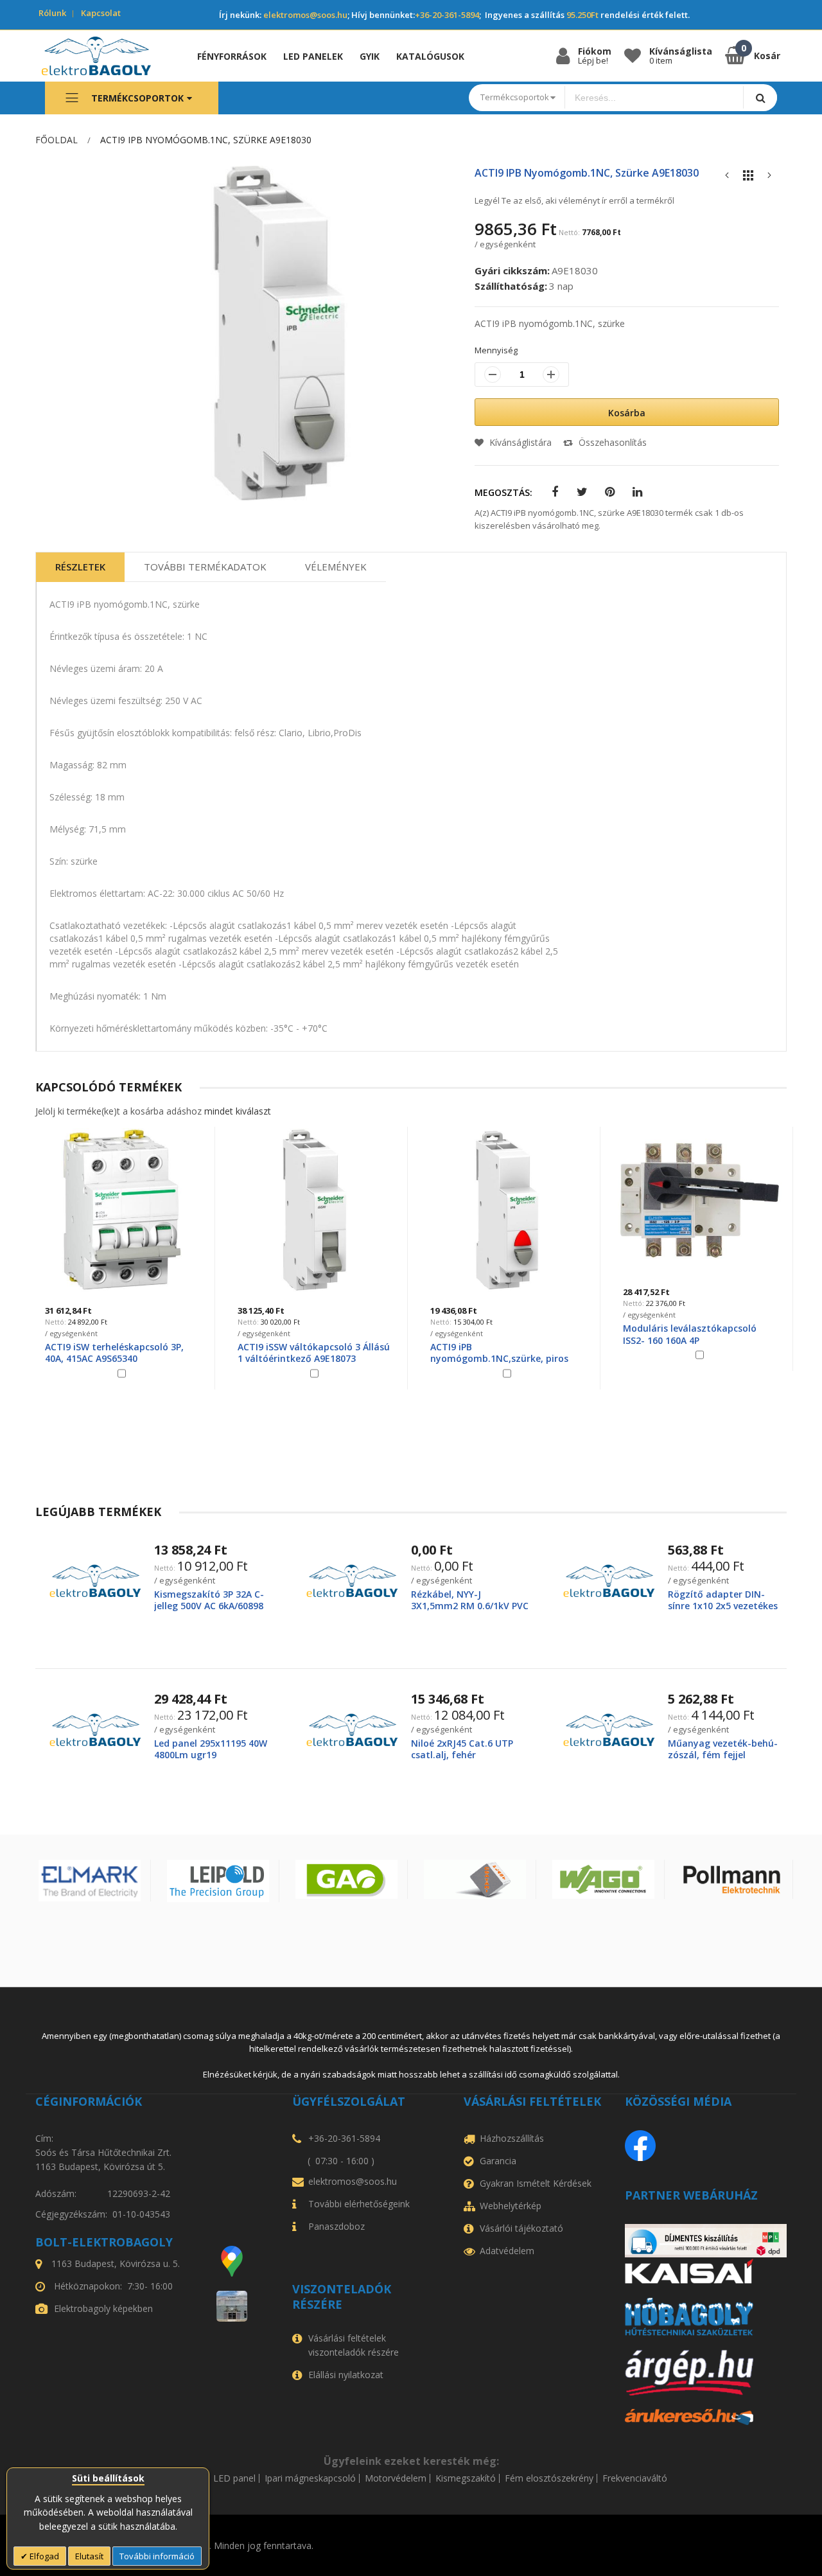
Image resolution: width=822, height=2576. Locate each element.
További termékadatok (205, 567)
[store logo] (106, 56)
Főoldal (57, 140)
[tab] (80, 567)
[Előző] (727, 178)
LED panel (234, 2478)
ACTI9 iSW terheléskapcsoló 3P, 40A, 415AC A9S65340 (114, 1353)
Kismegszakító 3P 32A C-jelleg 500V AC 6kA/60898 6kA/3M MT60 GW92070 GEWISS (209, 1612)
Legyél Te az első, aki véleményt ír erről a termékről (574, 200)
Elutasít (89, 2556)
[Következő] (769, 178)
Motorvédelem (396, 2478)
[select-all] (238, 1111)
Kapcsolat (101, 13)
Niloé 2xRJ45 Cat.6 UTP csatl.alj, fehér (462, 1749)
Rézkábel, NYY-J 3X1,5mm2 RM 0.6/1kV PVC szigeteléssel (470, 1606)
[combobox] (654, 98)
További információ (157, 2556)
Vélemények (336, 567)
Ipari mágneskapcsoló (310, 2478)
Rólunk (52, 13)
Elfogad (43, 2556)
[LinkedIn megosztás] (637, 492)
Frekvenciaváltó (635, 2478)
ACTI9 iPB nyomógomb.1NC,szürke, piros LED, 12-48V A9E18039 (499, 1358)
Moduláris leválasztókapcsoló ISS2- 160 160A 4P (690, 1334)
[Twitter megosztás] (582, 492)
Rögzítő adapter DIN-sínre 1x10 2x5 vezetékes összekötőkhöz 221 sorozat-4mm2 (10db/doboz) (724, 1612)
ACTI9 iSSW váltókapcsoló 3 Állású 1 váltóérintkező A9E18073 (314, 1353)
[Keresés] (760, 97)
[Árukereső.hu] (706, 2417)
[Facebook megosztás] (555, 492)
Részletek (80, 567)
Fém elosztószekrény (549, 2478)
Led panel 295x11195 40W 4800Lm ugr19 (211, 1749)
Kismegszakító (466, 2478)
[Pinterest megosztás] (610, 492)
